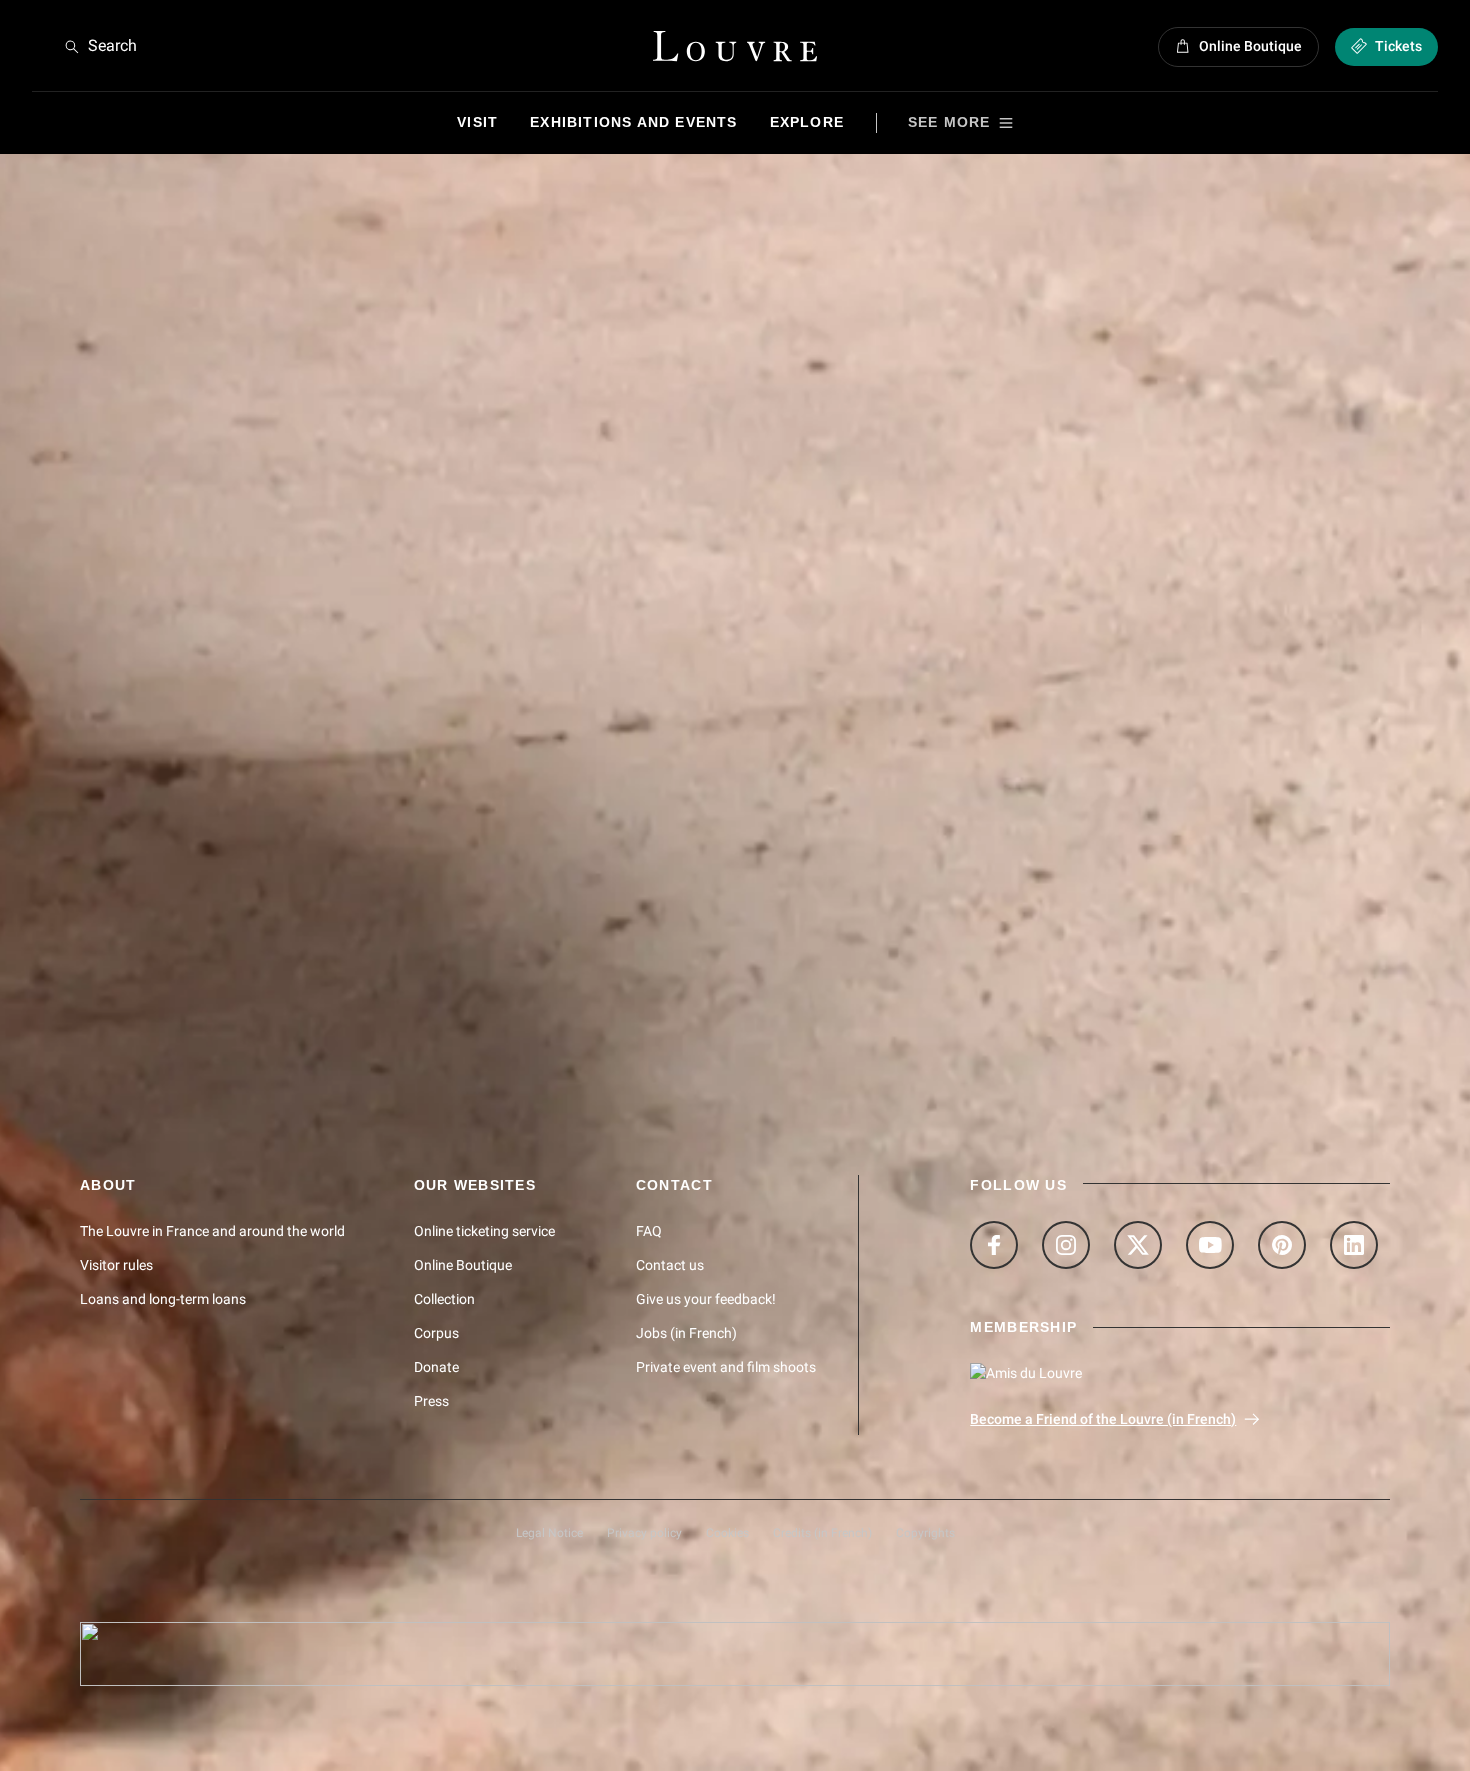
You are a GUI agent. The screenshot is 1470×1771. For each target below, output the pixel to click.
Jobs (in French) (686, 1333)
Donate (436, 1367)
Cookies (727, 1533)
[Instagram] (1066, 1245)
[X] (1138, 1245)
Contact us (670, 1265)
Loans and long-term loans (163, 1299)
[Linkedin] (1354, 1245)
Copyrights (925, 1533)
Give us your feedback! (706, 1299)
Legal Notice (549, 1533)
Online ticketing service (484, 1231)
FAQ (649, 1231)
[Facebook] (994, 1245)
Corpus (436, 1333)
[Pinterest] (1282, 1245)
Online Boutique (463, 1265)
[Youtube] (1210, 1245)
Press (431, 1401)
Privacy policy (644, 1533)
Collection (444, 1299)
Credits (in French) (822, 1533)
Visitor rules (116, 1265)
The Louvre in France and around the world (212, 1231)
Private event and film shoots (726, 1367)
